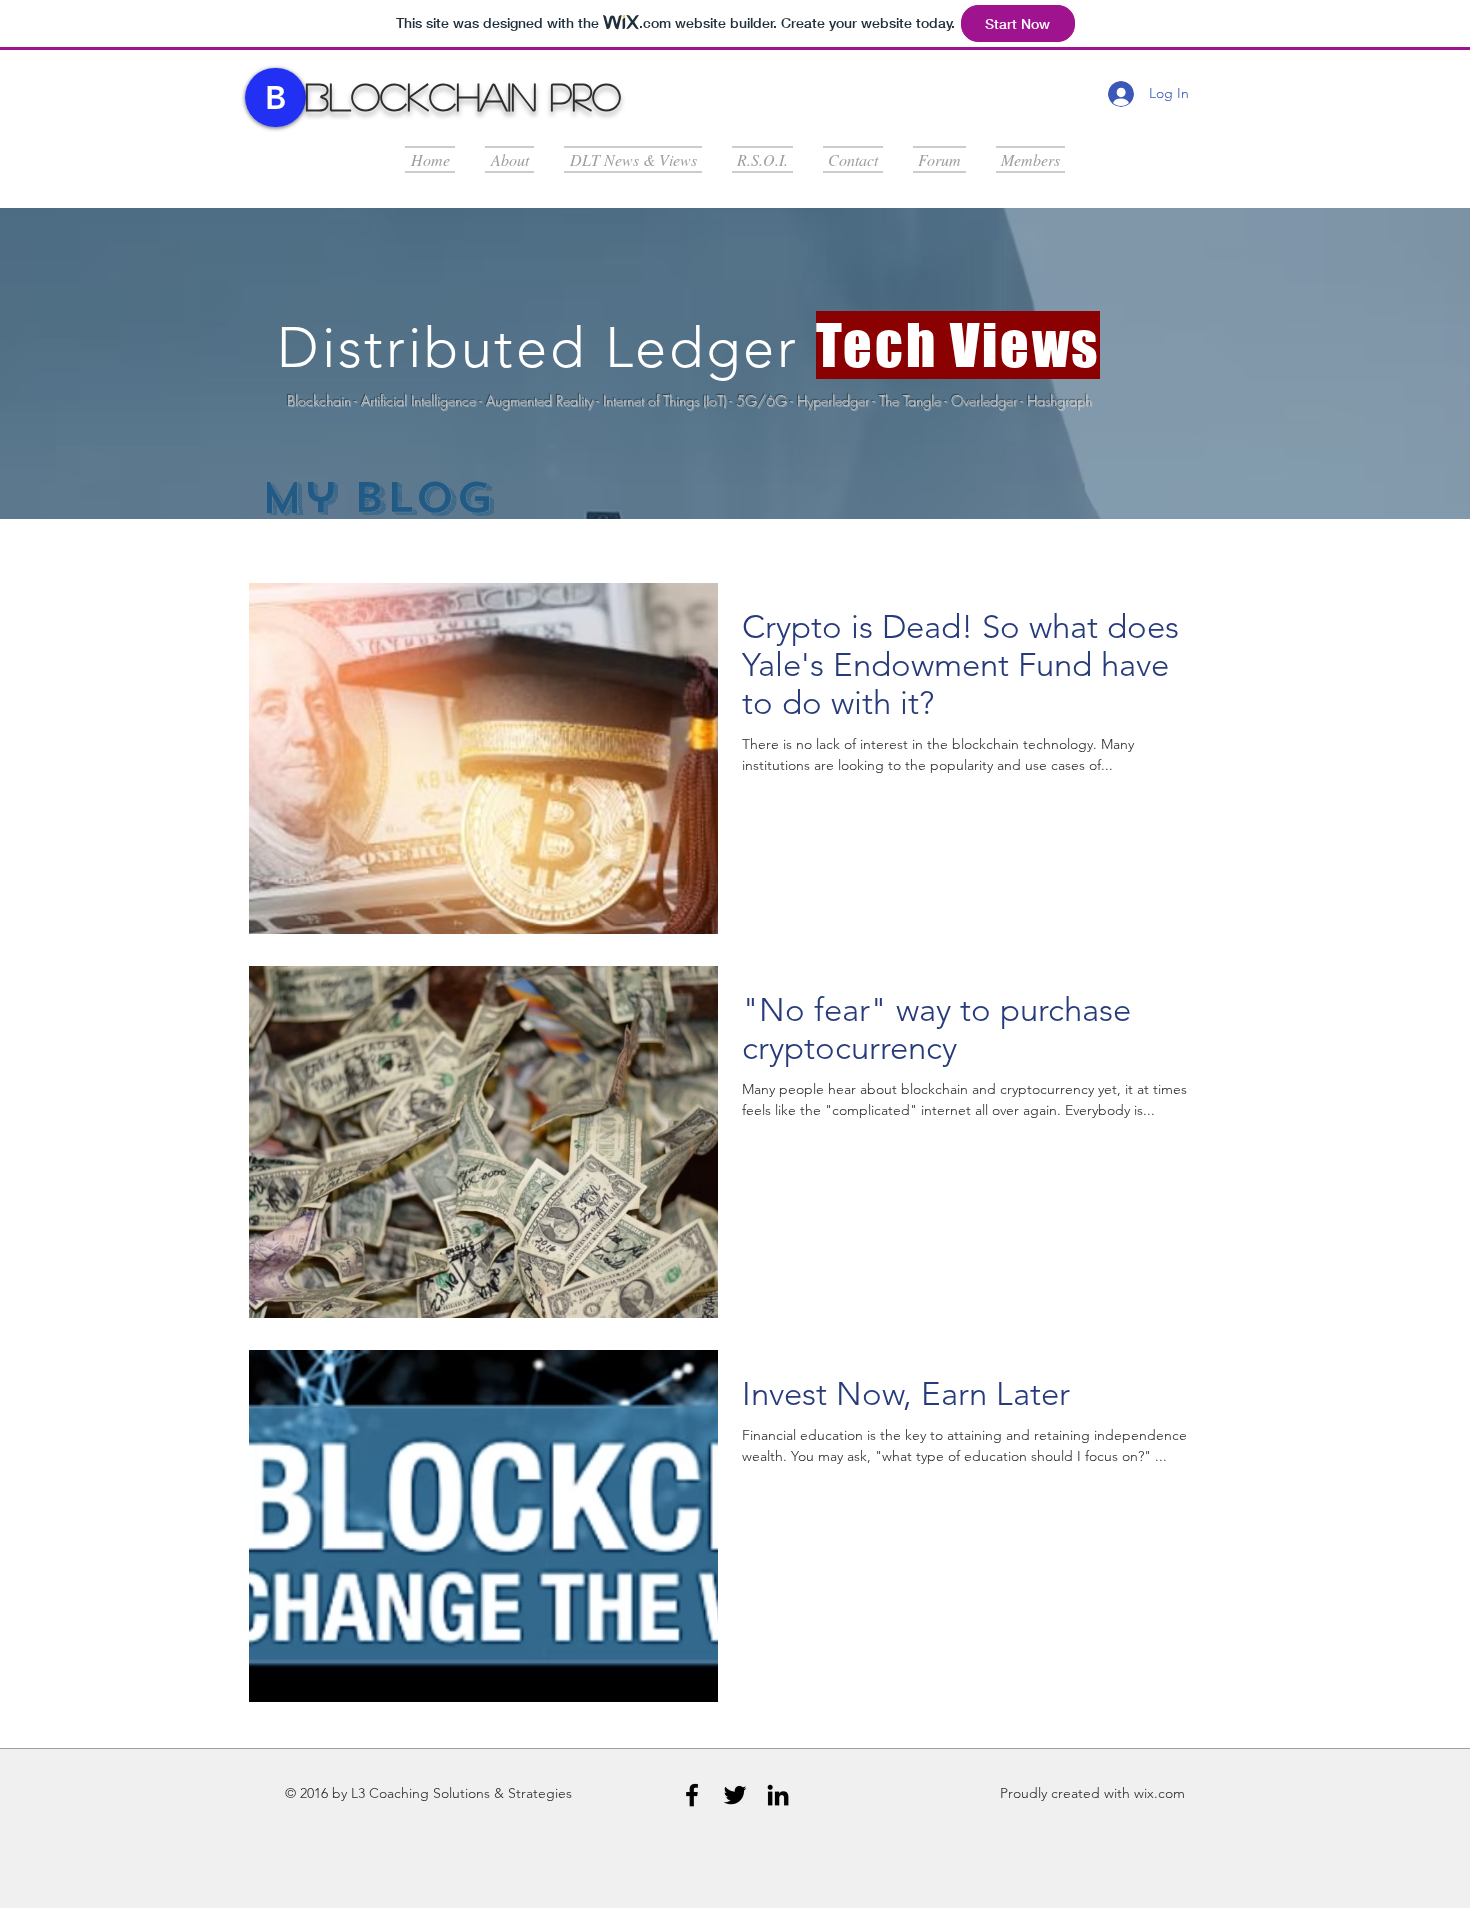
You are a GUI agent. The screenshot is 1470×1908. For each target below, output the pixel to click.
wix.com (1159, 1793)
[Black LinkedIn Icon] (778, 1795)
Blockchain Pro (463, 96)
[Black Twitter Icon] (735, 1795)
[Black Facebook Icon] (692, 1795)
